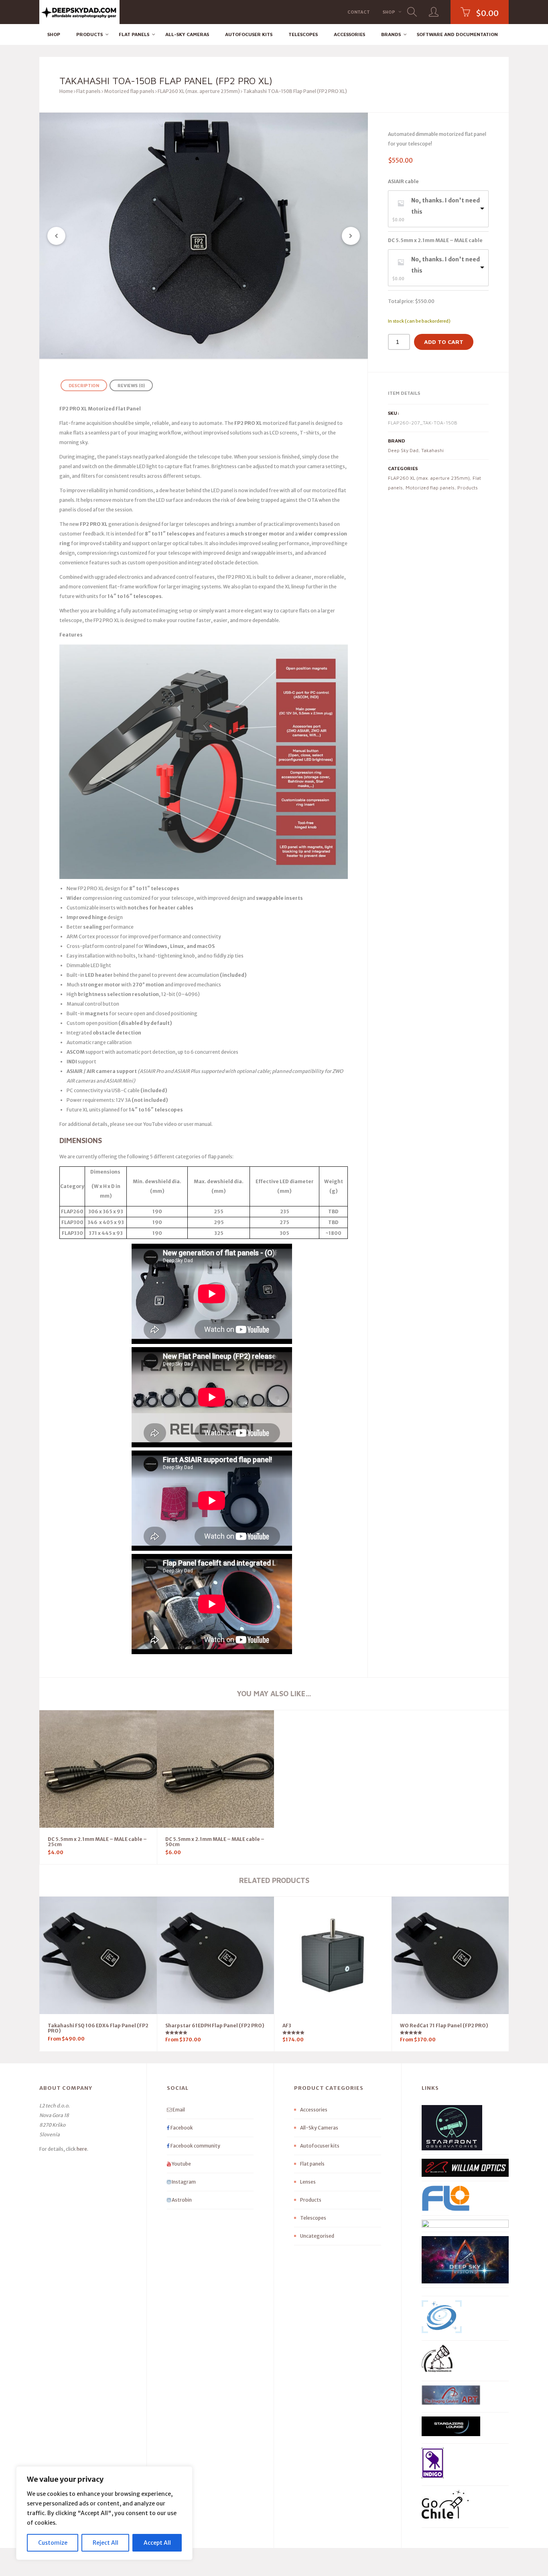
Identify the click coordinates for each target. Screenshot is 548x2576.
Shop (389, 12)
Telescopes (303, 34)
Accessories (349, 34)
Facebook (181, 2128)
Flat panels (134, 34)
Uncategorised (317, 2236)
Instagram (183, 2182)
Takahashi (432, 450)
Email (178, 2110)
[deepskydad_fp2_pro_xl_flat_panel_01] (204, 236)
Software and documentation (457, 34)
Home (66, 91)
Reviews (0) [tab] (131, 385)
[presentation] (56, 236)
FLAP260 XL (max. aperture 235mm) (199, 91)
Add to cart (444, 342)
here (82, 2149)
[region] (104, 2513)
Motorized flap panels (129, 91)
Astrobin (181, 2200)
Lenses (308, 2182)
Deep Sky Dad (403, 450)
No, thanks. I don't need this (446, 206)
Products (89, 34)
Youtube (181, 2164)
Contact (359, 12)
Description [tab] (84, 385)
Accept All (157, 2543)
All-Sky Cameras (187, 34)
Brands (391, 34)
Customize (53, 2543)
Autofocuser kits (249, 34)
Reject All (106, 2543)
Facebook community (195, 2146)
